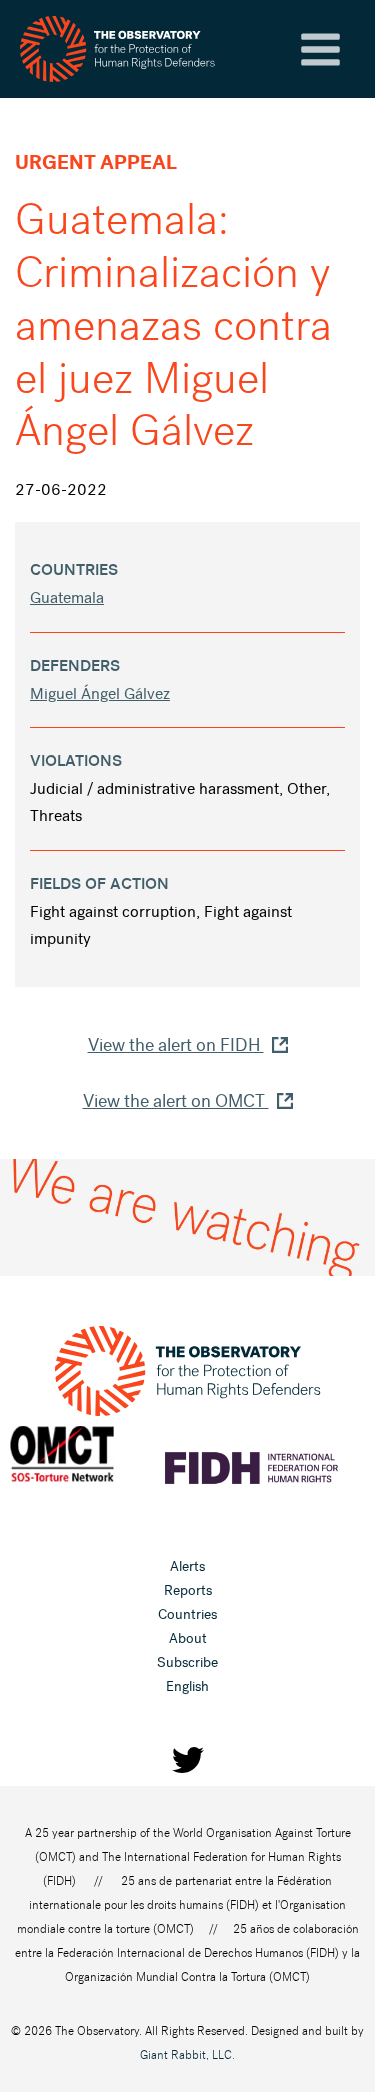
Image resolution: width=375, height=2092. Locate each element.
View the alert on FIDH (176, 1045)
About (188, 1638)
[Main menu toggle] (320, 49)
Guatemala (67, 597)
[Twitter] (188, 1760)
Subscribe (187, 1662)
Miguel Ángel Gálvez (100, 693)
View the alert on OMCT (176, 1101)
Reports (188, 1590)
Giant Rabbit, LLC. (187, 2055)
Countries (187, 1614)
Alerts (187, 1566)
